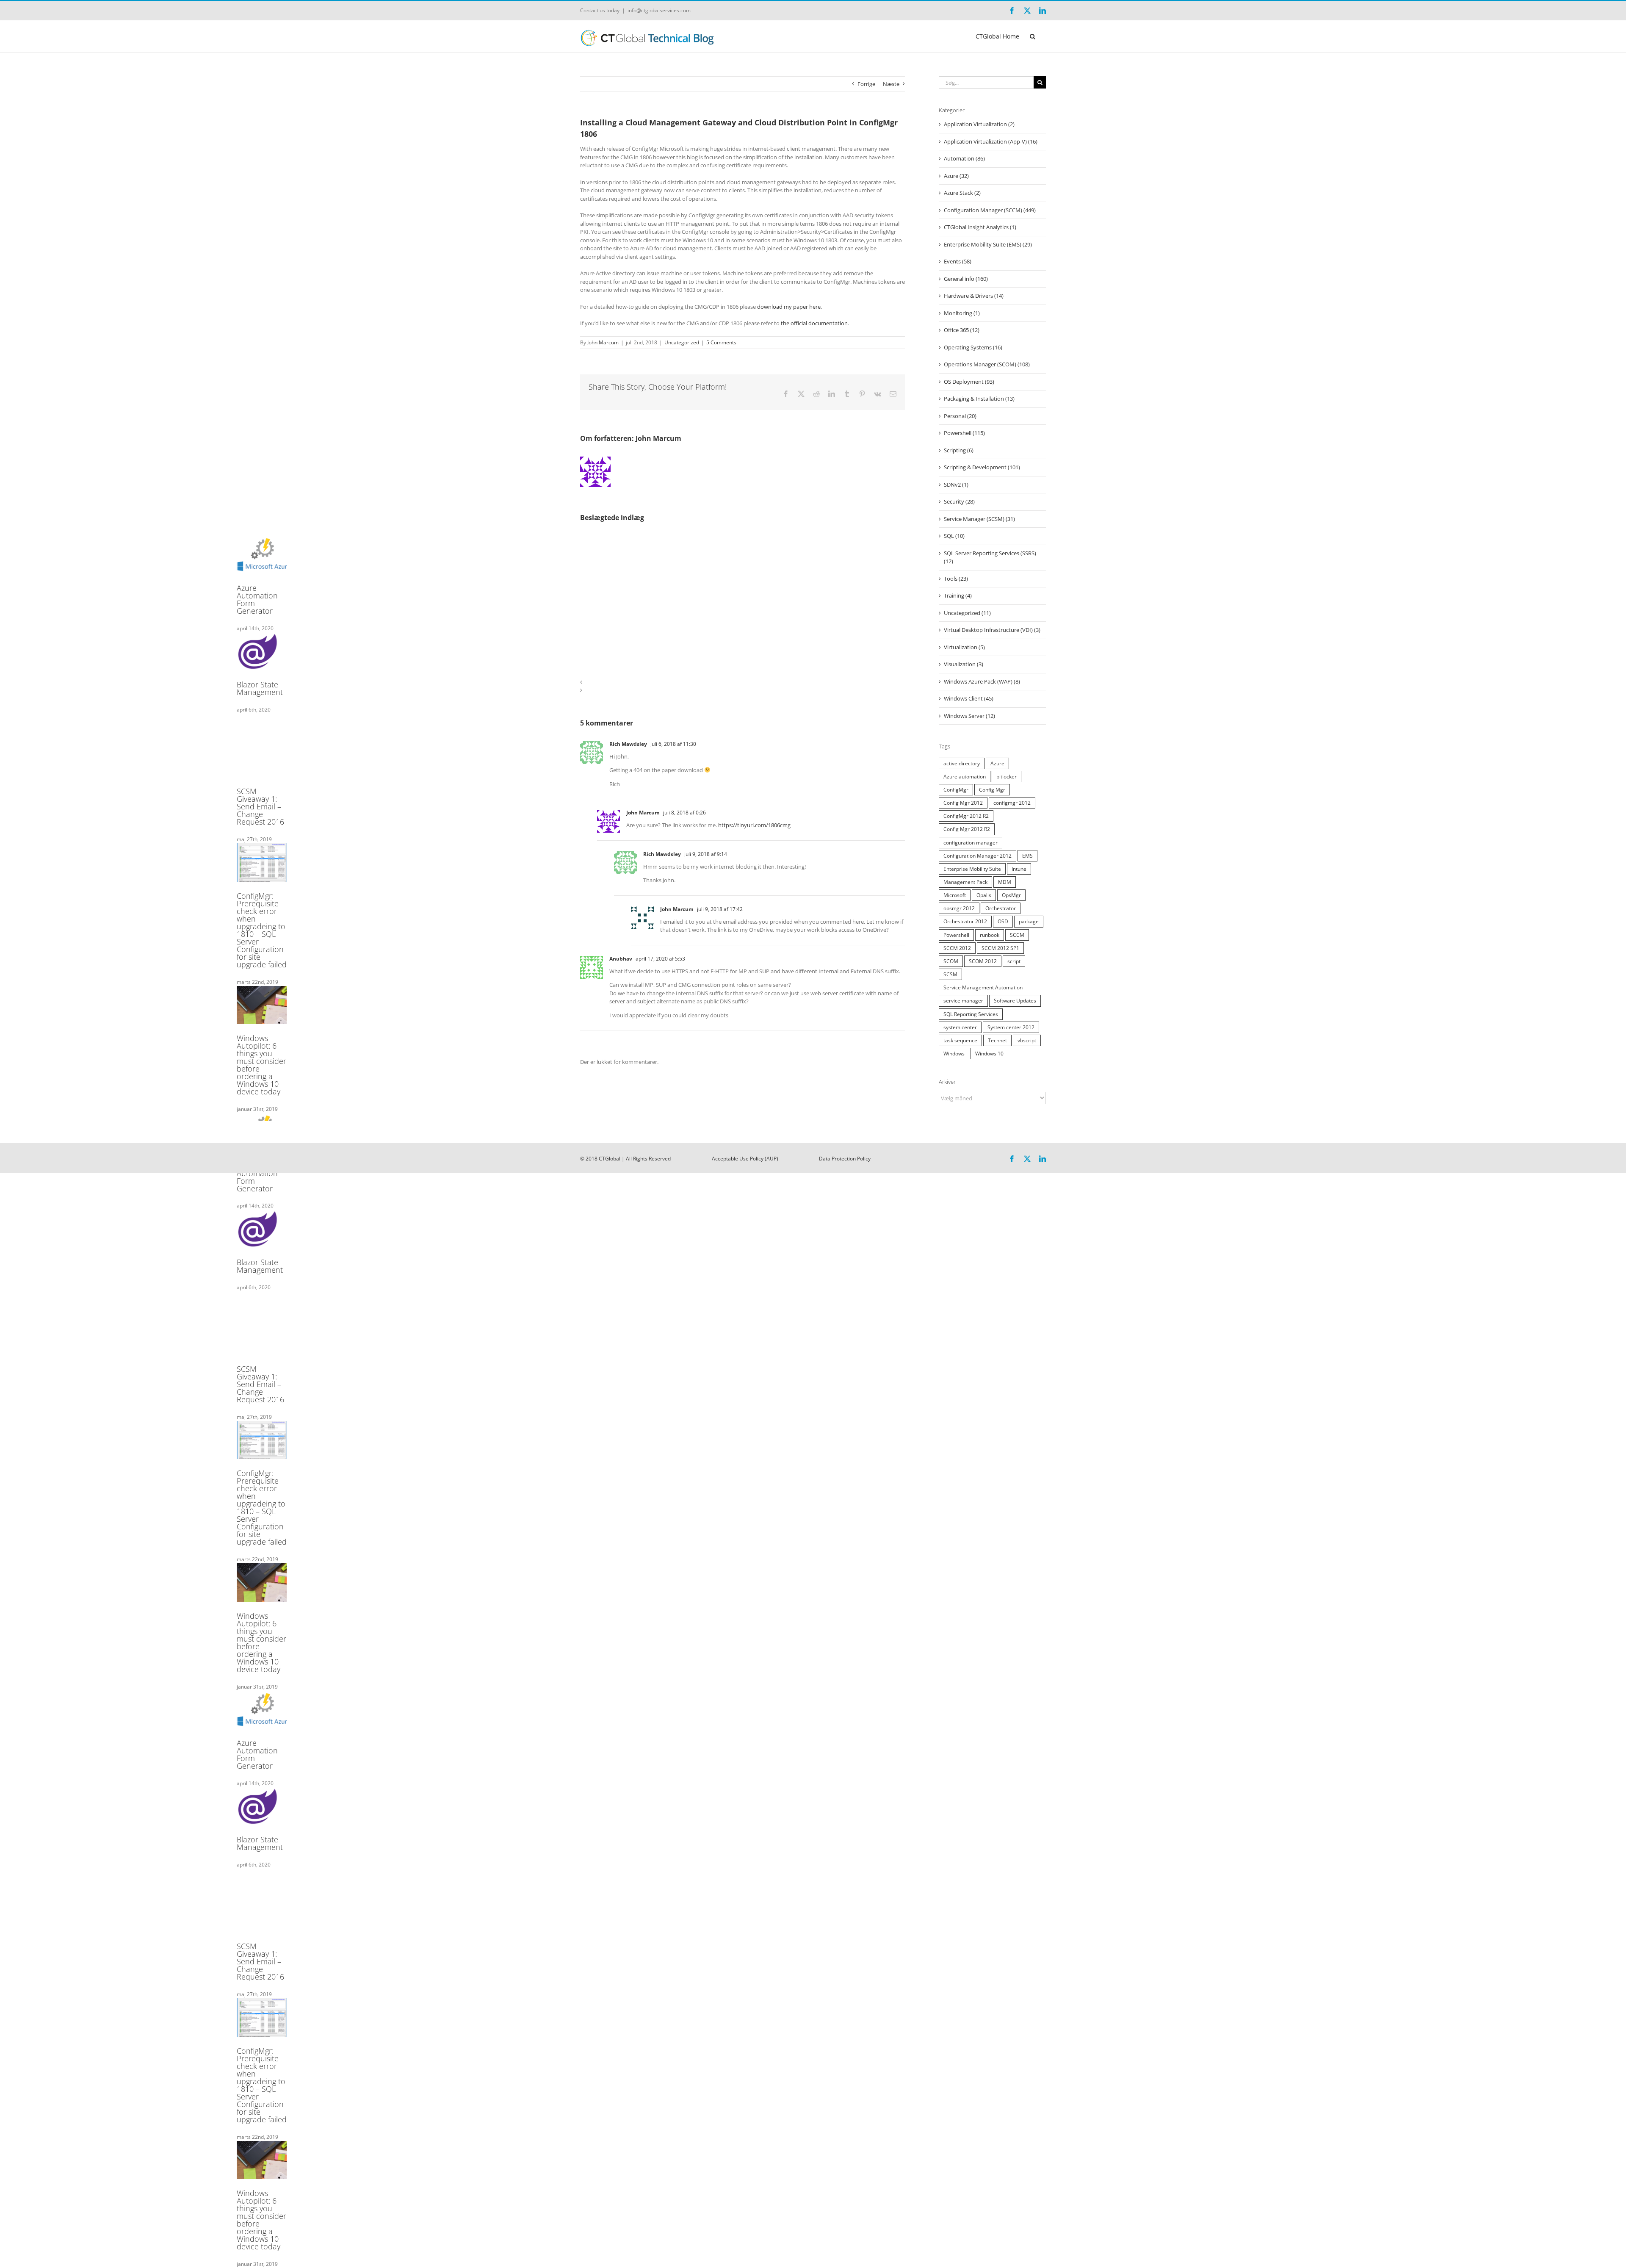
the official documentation (814, 323)
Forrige (866, 84)
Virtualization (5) (964, 647)
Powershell (956, 935)
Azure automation (965, 776)
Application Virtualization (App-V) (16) (991, 141)
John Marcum (603, 342)
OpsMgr (1011, 895)
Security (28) (959, 501)
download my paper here (789, 307)
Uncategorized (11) (967, 613)
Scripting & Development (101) (982, 467)
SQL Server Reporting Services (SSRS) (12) (990, 557)
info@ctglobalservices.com (659, 10)
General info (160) (966, 279)
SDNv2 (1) (956, 485)
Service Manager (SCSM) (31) (979, 519)
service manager (963, 1000)
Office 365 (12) (962, 330)
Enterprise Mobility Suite (972, 869)
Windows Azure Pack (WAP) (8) (982, 681)
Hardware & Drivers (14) (974, 296)
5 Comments (721, 342)
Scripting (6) (959, 450)
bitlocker (1007, 776)
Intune (1019, 869)
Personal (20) (960, 416)
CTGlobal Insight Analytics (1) (980, 227)
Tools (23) (956, 579)
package (1029, 921)
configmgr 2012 (1012, 803)
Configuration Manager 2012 (978, 856)
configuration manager (971, 842)
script (1014, 961)
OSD (1003, 921)
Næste (891, 84)
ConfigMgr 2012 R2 (966, 816)
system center (960, 1027)
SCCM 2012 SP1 (1000, 948)
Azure (997, 763)
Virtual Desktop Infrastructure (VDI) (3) (992, 630)
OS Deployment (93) (969, 382)
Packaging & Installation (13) (979, 399)
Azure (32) (956, 176)
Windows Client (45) (969, 698)
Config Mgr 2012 (963, 803)
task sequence (960, 1040)
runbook (990, 935)
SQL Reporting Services (971, 1014)
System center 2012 (1011, 1027)
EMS (1027, 856)
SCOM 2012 (983, 961)
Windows (954, 1053)
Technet (997, 1040)
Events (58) (958, 261)
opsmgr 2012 (959, 908)
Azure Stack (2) (962, 193)
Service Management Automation (983, 987)
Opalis (984, 895)
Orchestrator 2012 (965, 921)
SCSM (950, 974)
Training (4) (958, 595)
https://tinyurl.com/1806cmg (754, 825)
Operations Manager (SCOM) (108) (987, 364)
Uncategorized (682, 342)
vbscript (1027, 1040)
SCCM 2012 (957, 948)
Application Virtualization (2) (979, 124)
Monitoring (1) (962, 313)
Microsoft (955, 895)
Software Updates (1015, 1000)
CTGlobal (610, 1159)
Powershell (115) (964, 433)
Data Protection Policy (845, 1159)
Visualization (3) (964, 664)
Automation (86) (964, 158)
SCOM (951, 961)
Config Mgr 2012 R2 (967, 829)
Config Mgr (992, 789)
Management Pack (965, 882)
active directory (962, 763)
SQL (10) (954, 536)
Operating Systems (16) (973, 347)
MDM (1005, 882)
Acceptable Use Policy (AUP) (745, 1159)
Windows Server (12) (969, 716)
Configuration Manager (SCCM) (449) (990, 210)
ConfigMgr (956, 789)
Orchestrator (1001, 908)
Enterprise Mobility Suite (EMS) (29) (988, 244)
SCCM (1017, 935)
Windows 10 (989, 1053)
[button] (1033, 36)
